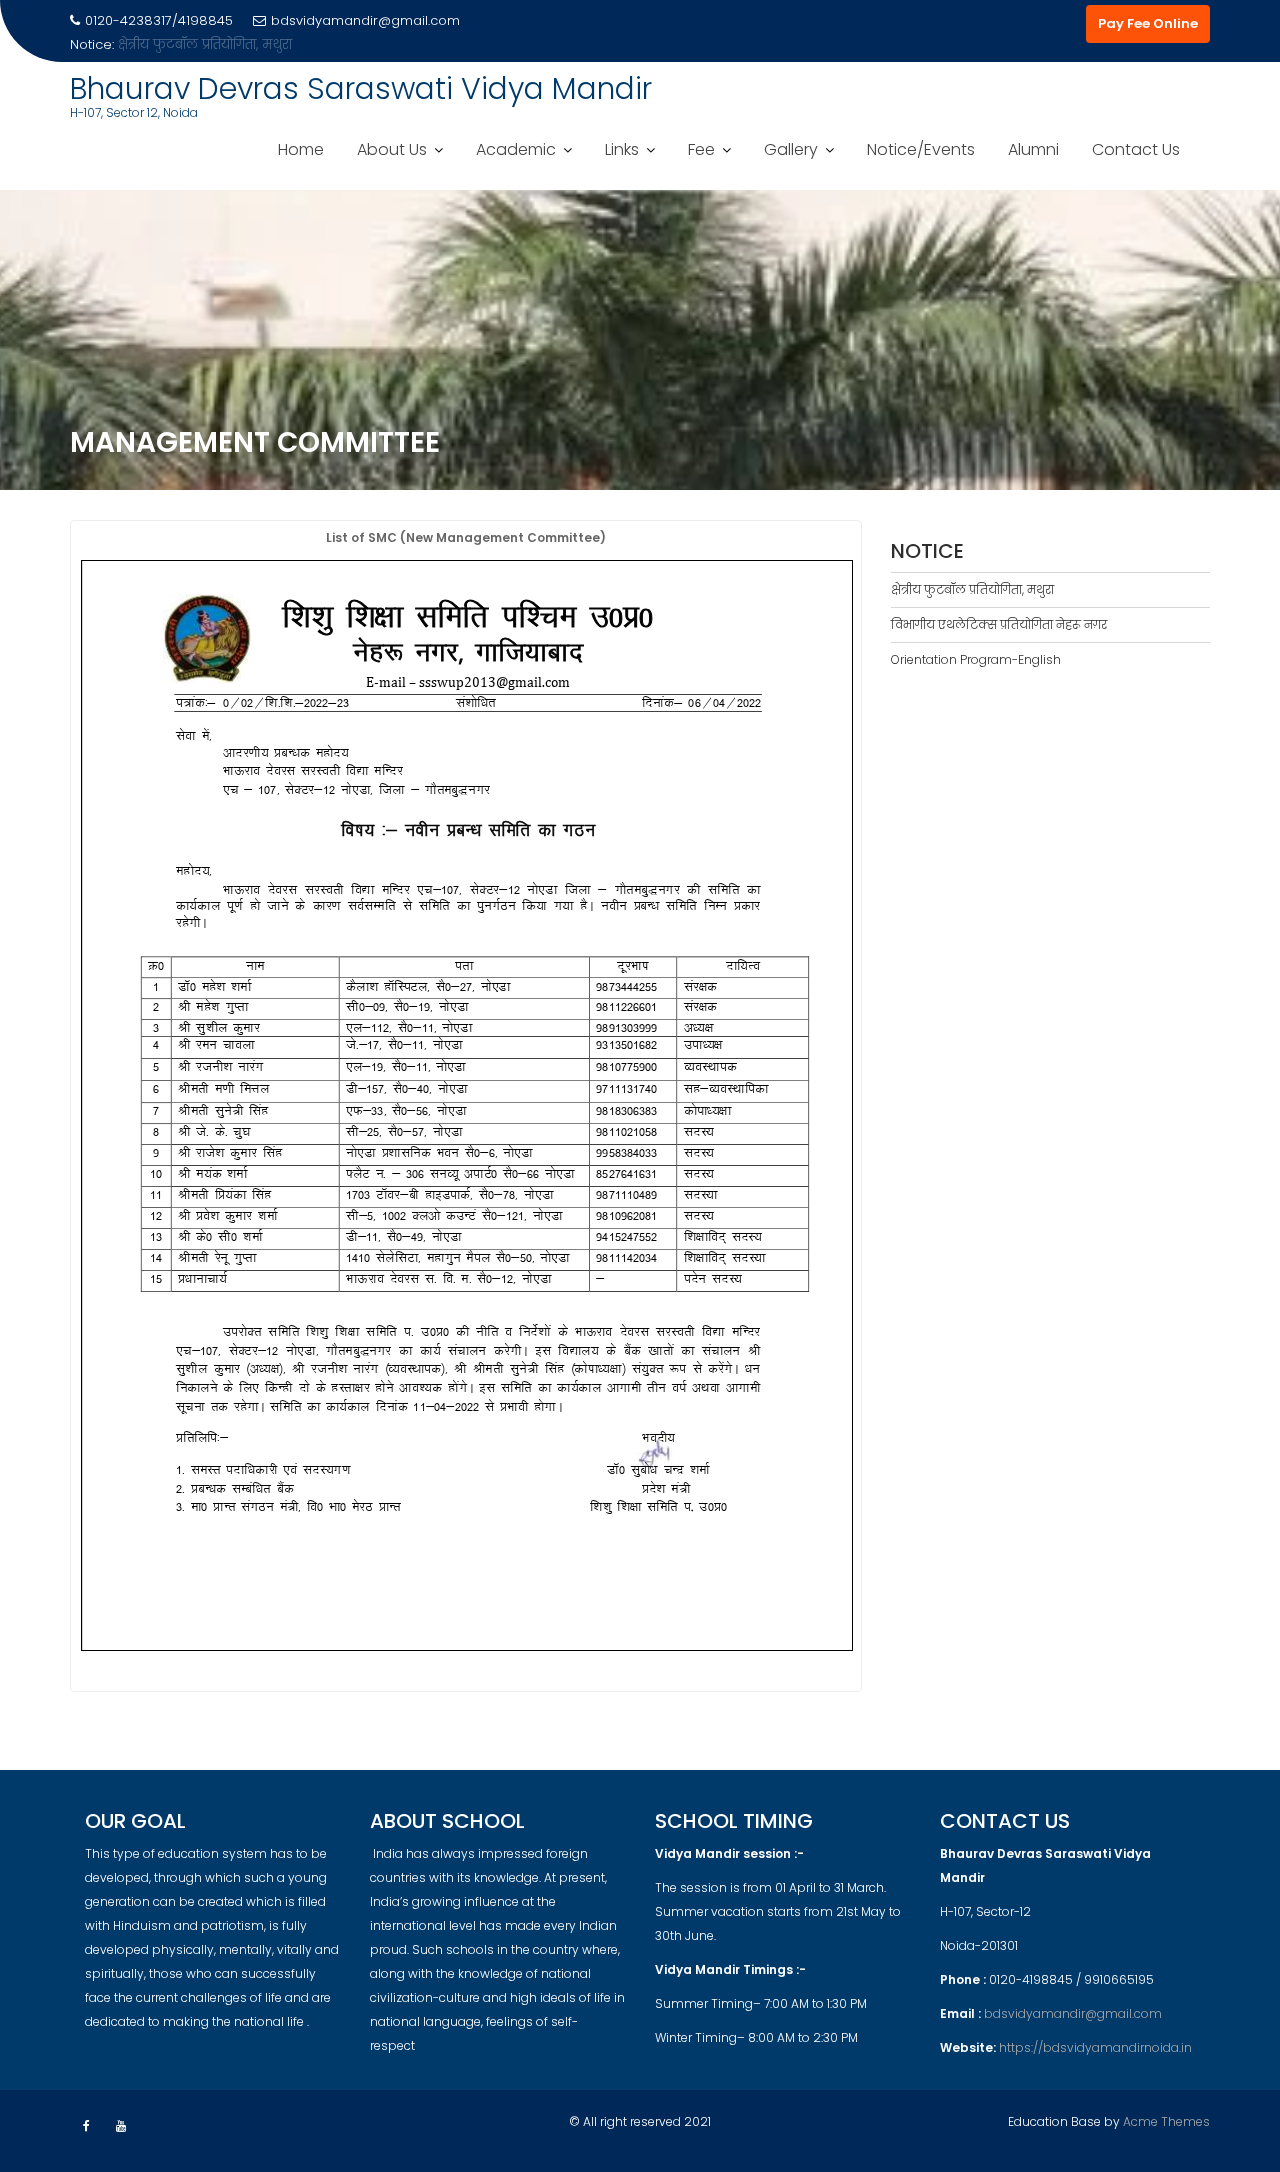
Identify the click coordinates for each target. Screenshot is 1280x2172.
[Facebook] (86, 2126)
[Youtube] (121, 2126)
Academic (516, 149)
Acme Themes (1166, 2121)
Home (301, 149)
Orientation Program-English (976, 659)
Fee (701, 149)
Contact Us (1136, 149)
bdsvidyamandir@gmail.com (365, 20)
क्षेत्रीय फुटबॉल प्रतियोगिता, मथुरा (205, 44)
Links (622, 149)
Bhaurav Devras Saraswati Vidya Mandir (361, 88)
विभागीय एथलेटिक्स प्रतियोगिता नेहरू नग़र (999, 624)
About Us (392, 149)
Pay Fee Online (1148, 23)
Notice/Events (921, 149)
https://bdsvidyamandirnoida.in (1095, 2047)
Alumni (1033, 149)
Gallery (791, 149)
